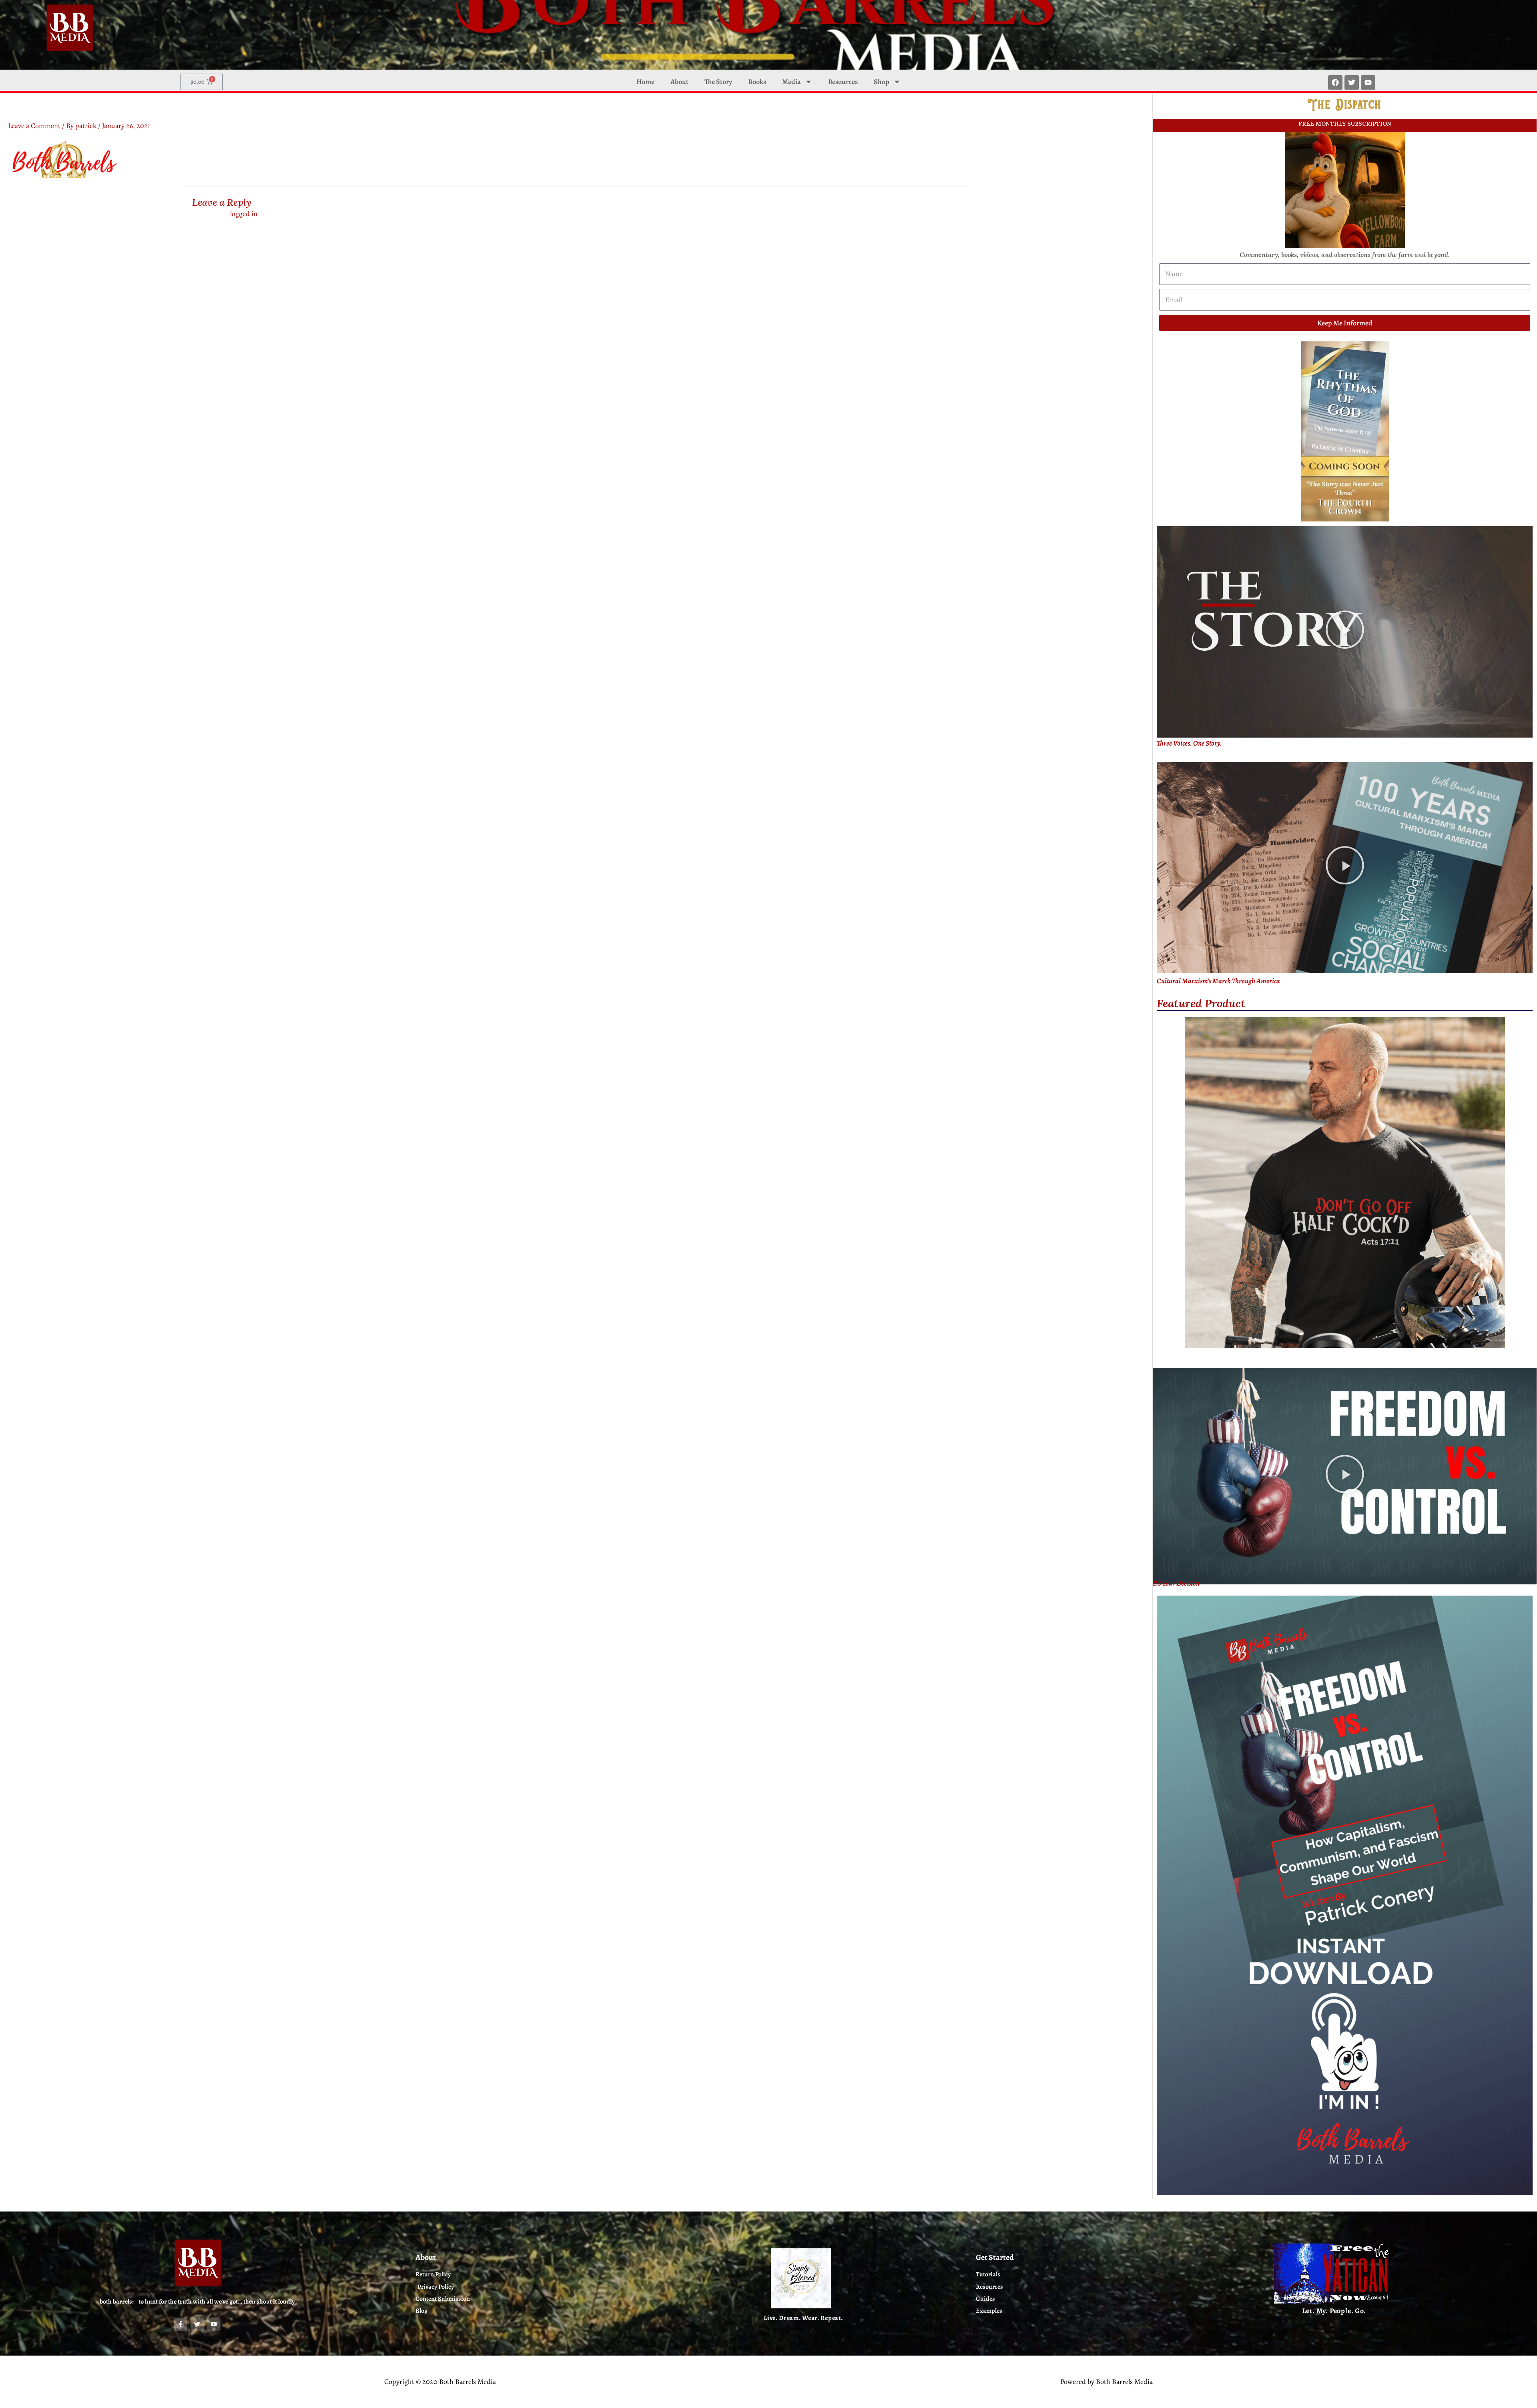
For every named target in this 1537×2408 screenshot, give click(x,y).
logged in (244, 214)
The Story (718, 82)
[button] (1345, 632)
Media (792, 82)
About (679, 82)
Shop (882, 82)
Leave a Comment (34, 126)
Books (757, 82)
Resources (843, 82)
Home (645, 82)
